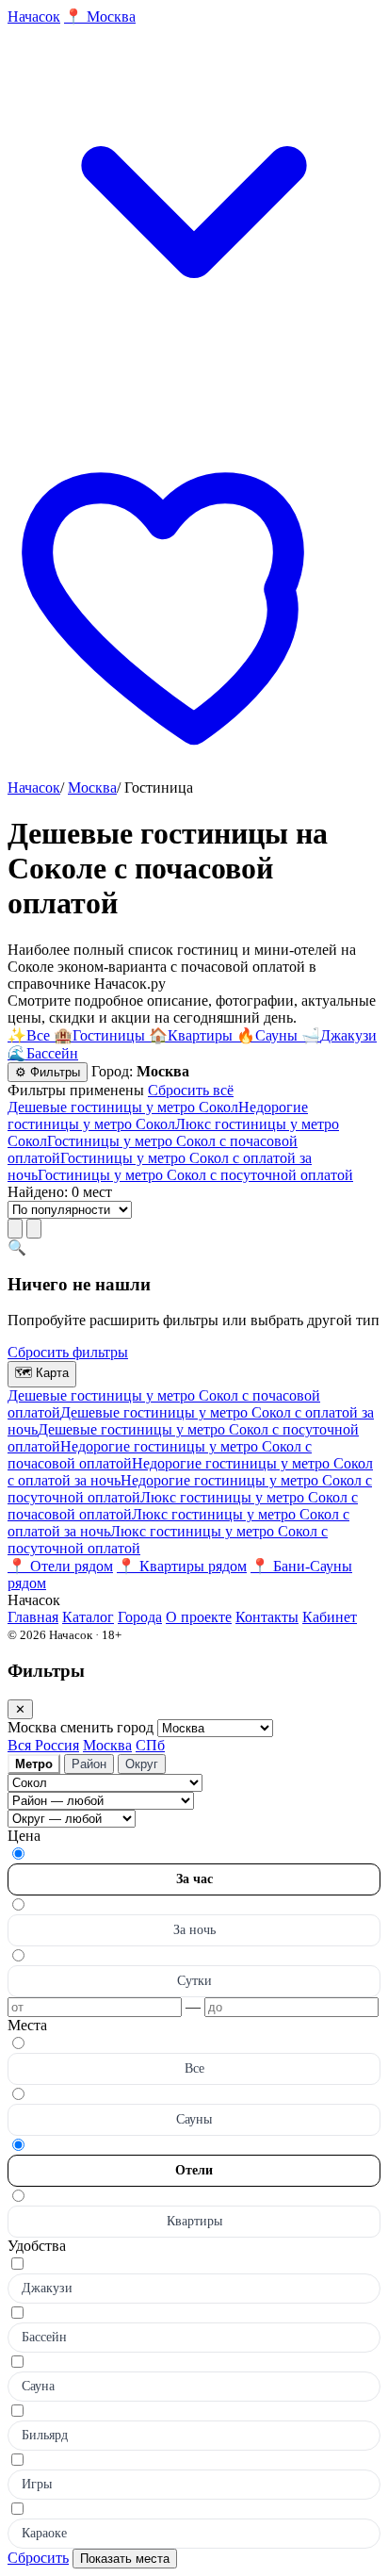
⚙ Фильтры (48, 1072)
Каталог (88, 1617)
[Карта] (34, 1229)
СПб (150, 1745)
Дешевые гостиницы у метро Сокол (123, 1107)
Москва (92, 788)
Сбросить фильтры (68, 1352)
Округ (142, 1764)
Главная (33, 1617)
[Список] (15, 1229)
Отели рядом (60, 1566)
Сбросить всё (191, 1090)
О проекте (199, 1617)
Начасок (34, 788)
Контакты (267, 1617)
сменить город (109, 1727)
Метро (34, 1764)
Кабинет (330, 1617)
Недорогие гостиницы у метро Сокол (158, 1116)
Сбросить (38, 2558)
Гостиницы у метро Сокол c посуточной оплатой (195, 1175)
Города (140, 1617)
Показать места (125, 2559)
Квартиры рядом (182, 1566)
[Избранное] (194, 771)
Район (89, 1764)
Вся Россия (43, 1745)
